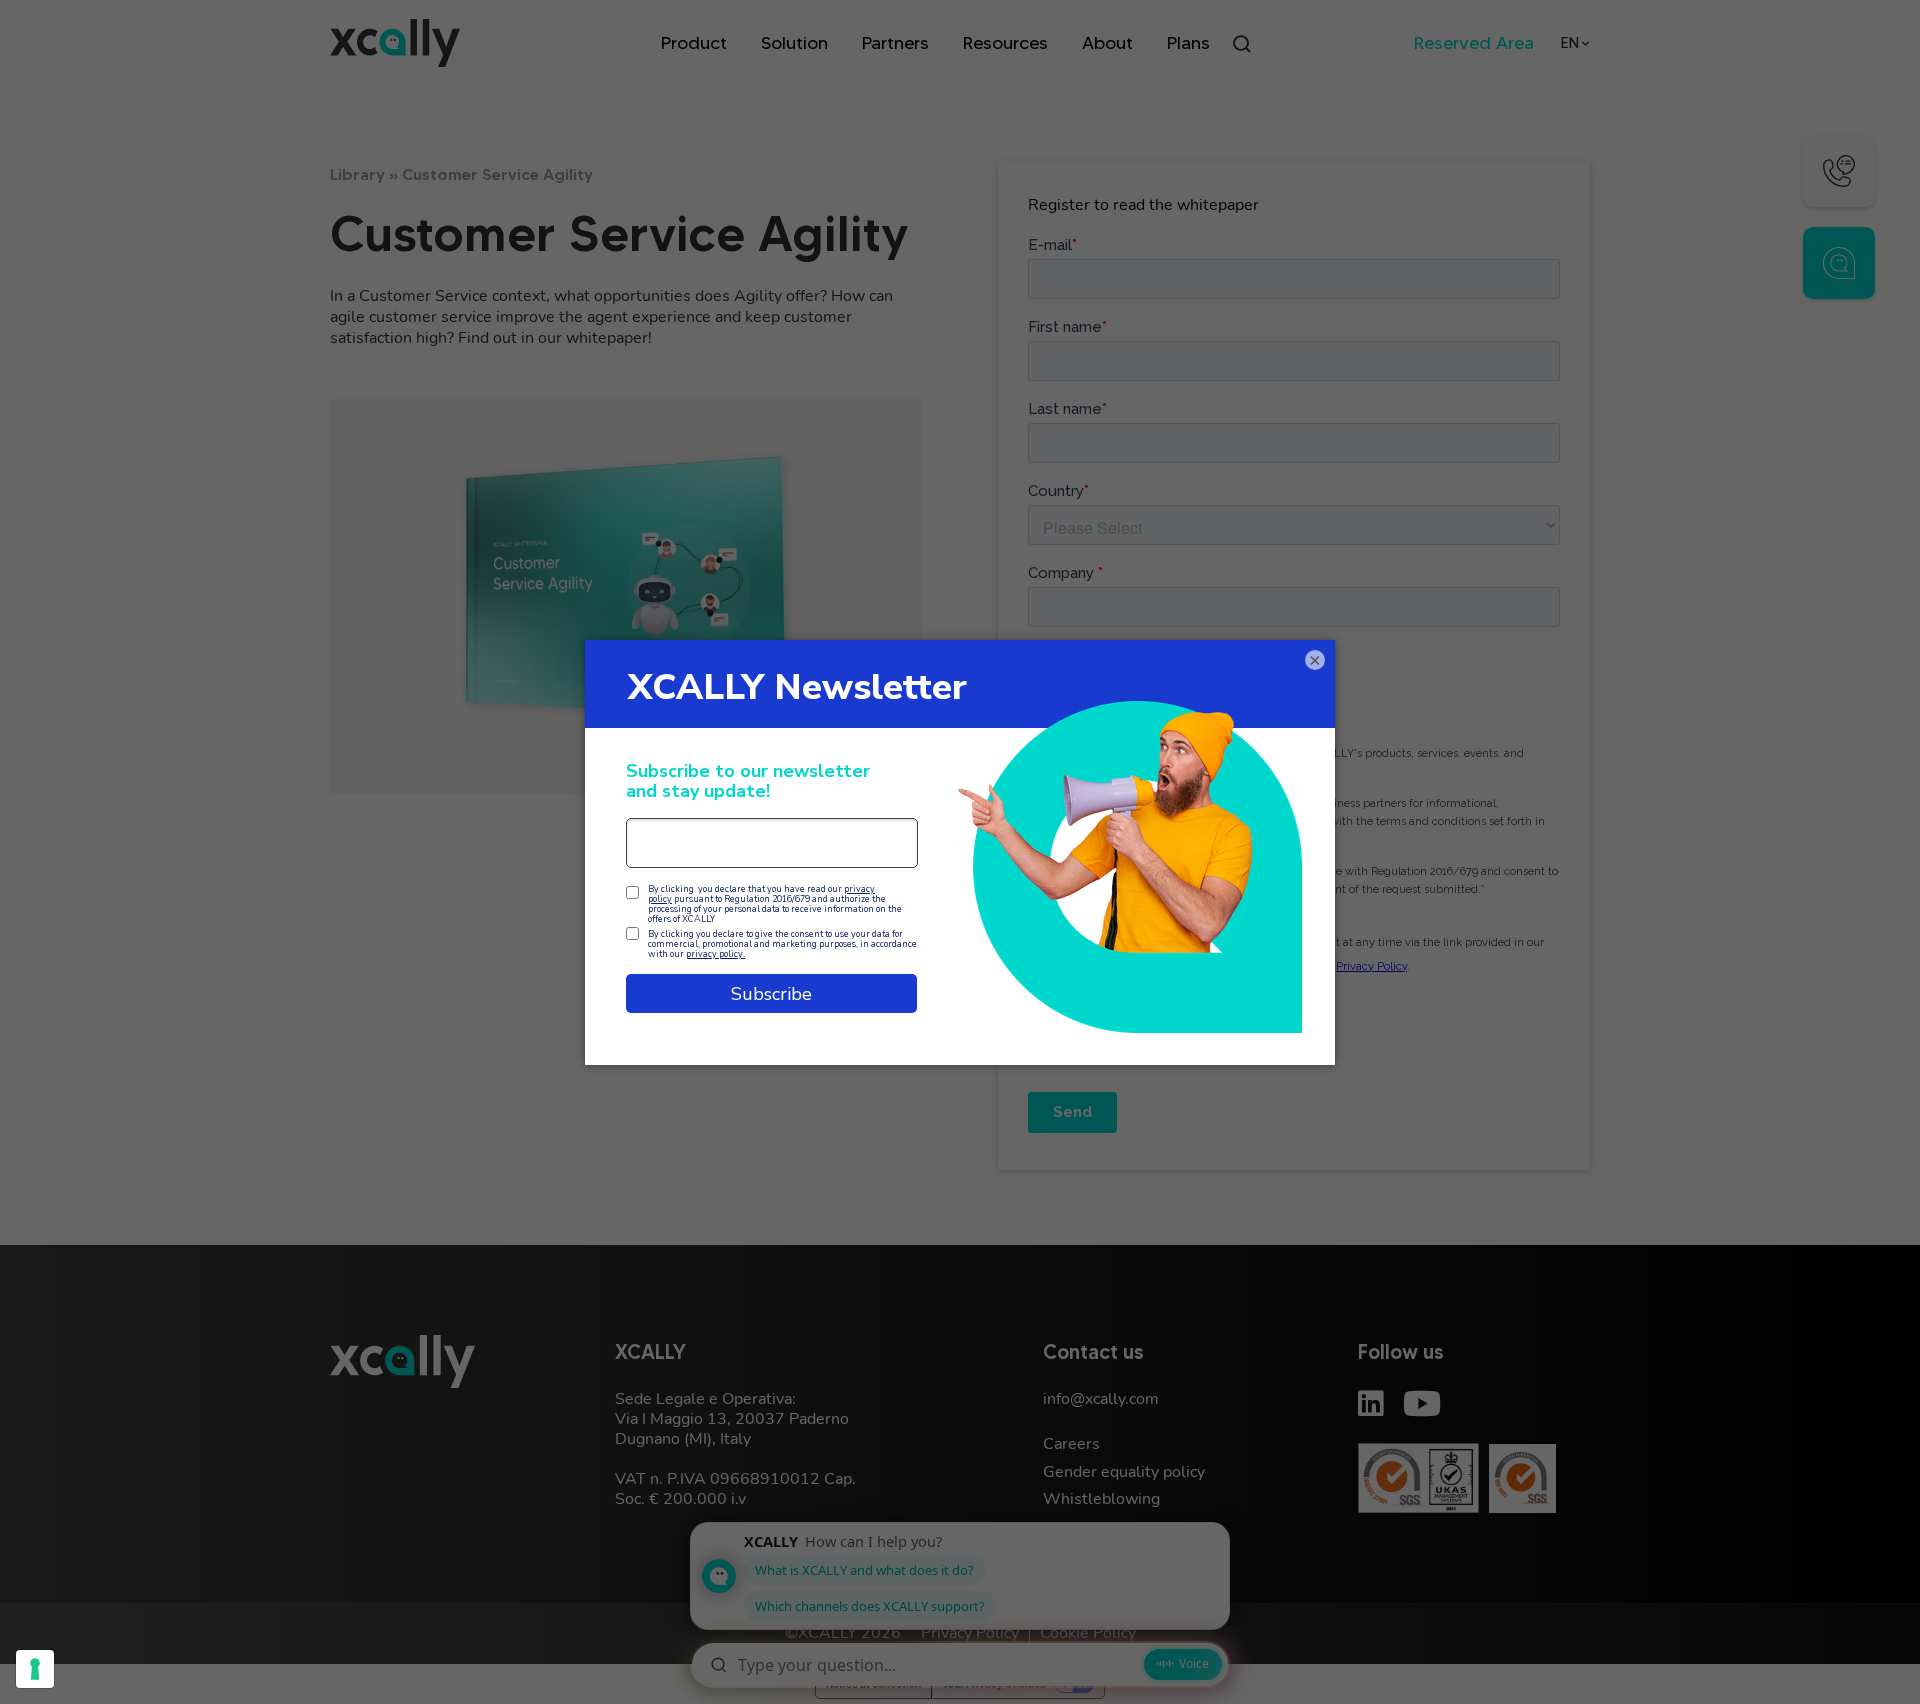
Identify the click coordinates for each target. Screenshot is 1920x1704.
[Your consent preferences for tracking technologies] (35, 1669)
